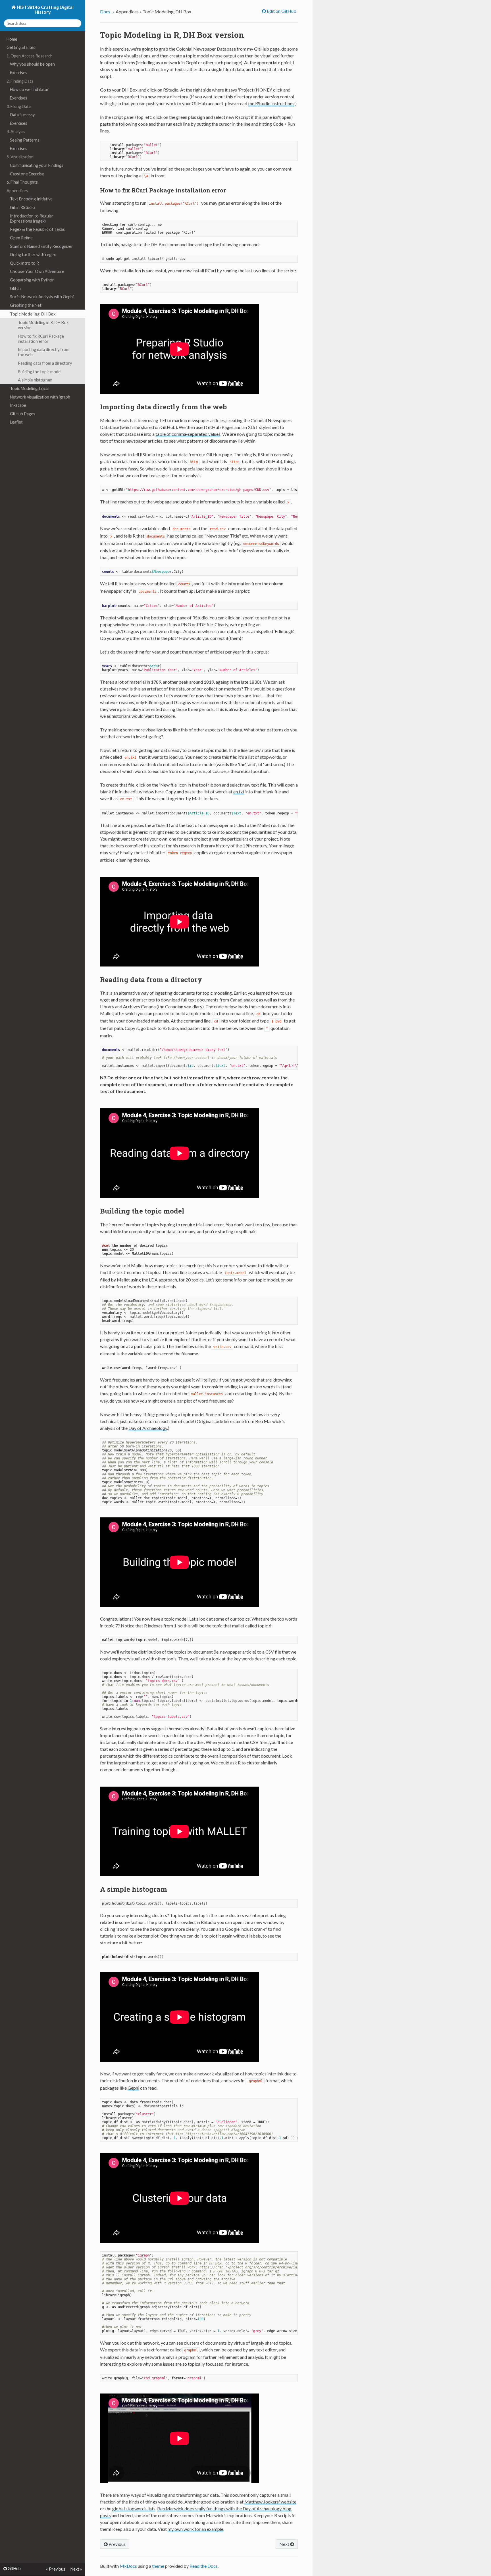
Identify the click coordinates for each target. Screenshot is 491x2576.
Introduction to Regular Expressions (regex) (32, 218)
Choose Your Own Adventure (37, 271)
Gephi (133, 2088)
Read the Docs (204, 2566)
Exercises (19, 73)
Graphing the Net (26, 305)
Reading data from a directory (45, 363)
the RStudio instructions (271, 103)
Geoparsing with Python (32, 280)
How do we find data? (29, 89)
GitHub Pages (23, 414)
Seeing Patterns (25, 140)
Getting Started (21, 47)
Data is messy (22, 115)
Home (12, 39)
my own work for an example (195, 2529)
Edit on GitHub (281, 11)
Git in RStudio (22, 207)
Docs (105, 12)
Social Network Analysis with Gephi (42, 297)
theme (158, 2566)
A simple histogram (35, 380)
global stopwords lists (134, 2508)
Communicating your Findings (37, 165)
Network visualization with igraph (40, 397)
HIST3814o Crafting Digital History (45, 9)
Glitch (15, 288)
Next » (76, 2569)
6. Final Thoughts (22, 182)
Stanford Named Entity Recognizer (41, 246)
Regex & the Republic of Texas (37, 229)
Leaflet (16, 422)
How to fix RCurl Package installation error (41, 339)
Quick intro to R (24, 263)
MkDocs (128, 2566)
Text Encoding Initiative (31, 199)
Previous (117, 2544)
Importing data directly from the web (44, 352)
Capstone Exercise (27, 174)
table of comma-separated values (188, 434)
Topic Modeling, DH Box (33, 314)
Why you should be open (32, 64)
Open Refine (21, 238)
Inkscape (18, 405)
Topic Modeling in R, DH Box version (43, 325)
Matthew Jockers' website (270, 2502)
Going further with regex (33, 255)
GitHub (14, 2569)
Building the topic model (40, 372)
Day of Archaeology (148, 1428)
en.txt (239, 792)
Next (285, 2544)
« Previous (56, 2569)
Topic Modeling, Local (29, 388)
